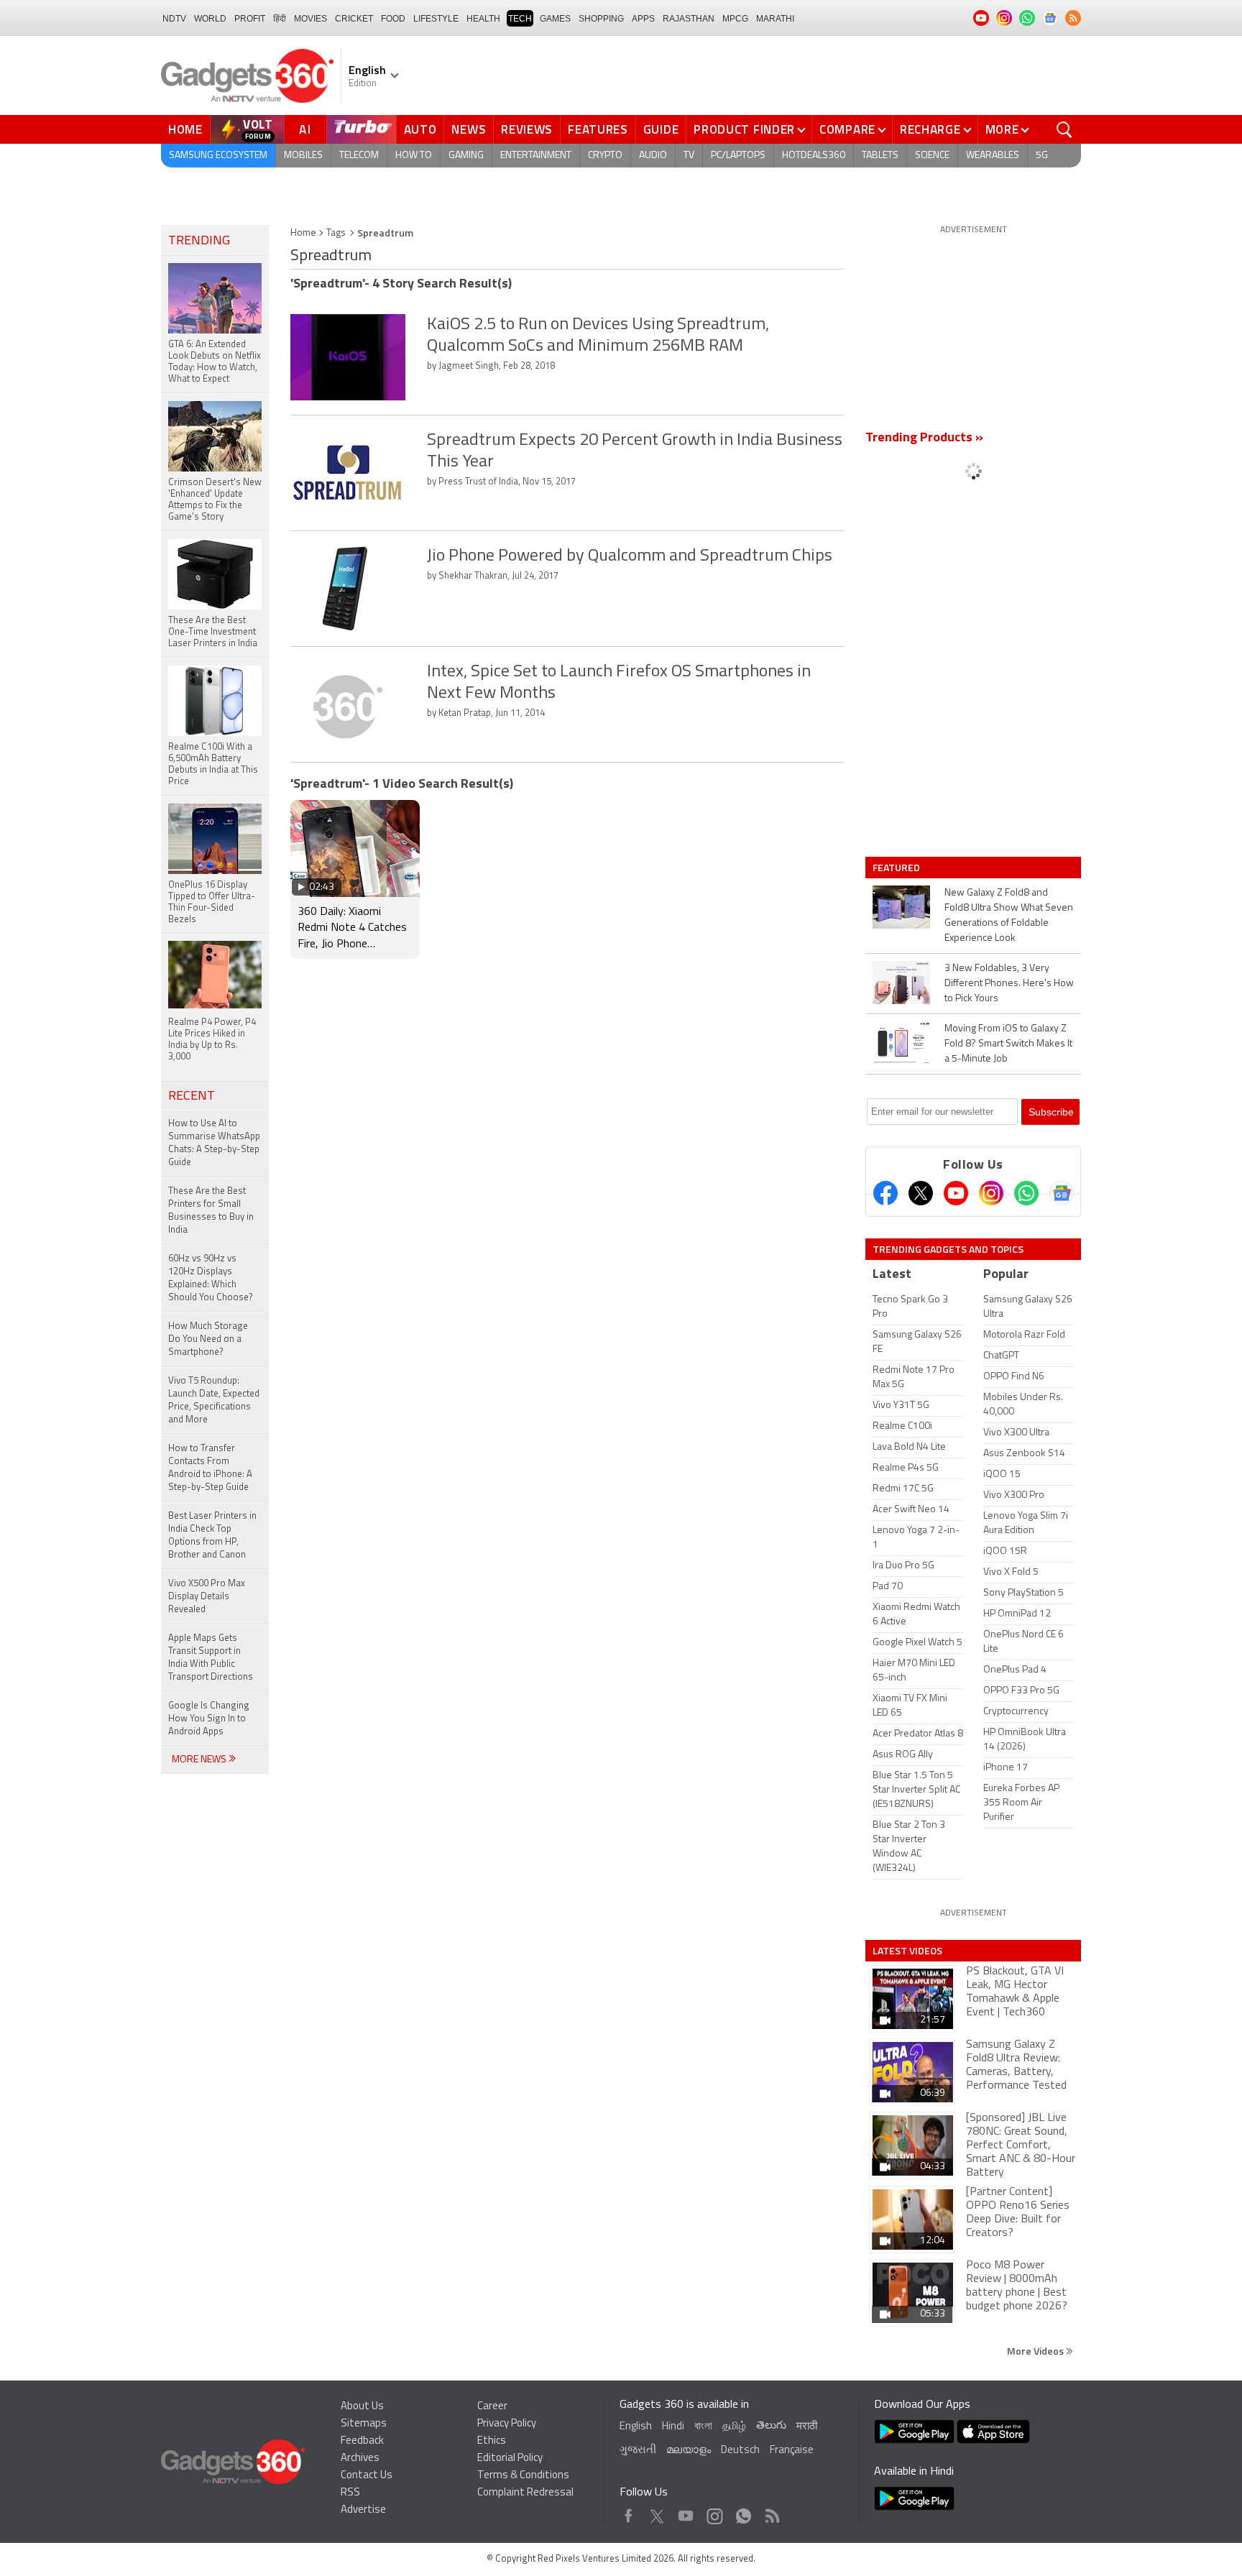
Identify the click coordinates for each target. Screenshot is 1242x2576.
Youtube (686, 2512)
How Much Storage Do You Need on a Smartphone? (208, 1339)
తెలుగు (771, 2426)
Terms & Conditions (523, 2476)
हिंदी (280, 19)
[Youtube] (956, 1193)
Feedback (362, 2441)
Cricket (354, 19)
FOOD (393, 19)
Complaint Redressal (525, 2493)
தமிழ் (734, 2427)
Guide (661, 129)
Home (185, 129)
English (636, 2427)
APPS (643, 19)
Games (555, 19)
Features (598, 129)
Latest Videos (907, 1951)
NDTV (174, 19)
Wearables (993, 156)
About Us (362, 2407)
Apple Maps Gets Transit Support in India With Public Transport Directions (211, 1658)
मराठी (807, 2427)
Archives (360, 2458)
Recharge (930, 129)
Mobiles (303, 156)
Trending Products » (924, 438)
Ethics (492, 2441)
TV (689, 156)
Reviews (527, 129)
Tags (336, 233)
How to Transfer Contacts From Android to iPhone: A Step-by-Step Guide (210, 1468)
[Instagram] (991, 1193)
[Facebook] (885, 1193)
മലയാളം (689, 2451)
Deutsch (740, 2451)
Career (492, 2407)
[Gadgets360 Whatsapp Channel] (1026, 1193)
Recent (192, 1097)
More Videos (1036, 2351)
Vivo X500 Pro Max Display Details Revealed (207, 1597)
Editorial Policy (510, 2458)
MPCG (735, 19)
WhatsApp (744, 2512)
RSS (350, 2493)
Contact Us (367, 2476)
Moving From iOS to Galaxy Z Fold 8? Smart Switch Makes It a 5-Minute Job (1008, 1044)
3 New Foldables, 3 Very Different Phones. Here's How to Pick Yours (1009, 984)
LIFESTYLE (436, 19)
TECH (520, 19)
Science (932, 156)
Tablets (880, 156)
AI (305, 129)
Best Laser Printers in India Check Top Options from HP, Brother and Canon (212, 1536)
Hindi (673, 2427)
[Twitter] (921, 1193)
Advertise (363, 2510)
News (469, 129)
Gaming (466, 156)
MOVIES (310, 19)
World (210, 19)
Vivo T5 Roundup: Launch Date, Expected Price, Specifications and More (214, 1400)
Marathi (775, 19)
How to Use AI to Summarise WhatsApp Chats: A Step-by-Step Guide (214, 1143)
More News (200, 1760)
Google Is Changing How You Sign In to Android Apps (209, 1719)
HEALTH (483, 19)
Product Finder (744, 129)
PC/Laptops (738, 156)
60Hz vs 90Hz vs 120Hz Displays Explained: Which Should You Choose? (211, 1278)
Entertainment (536, 156)
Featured (897, 868)
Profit (250, 19)
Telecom (359, 156)
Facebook (629, 2512)
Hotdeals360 (814, 156)
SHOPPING (601, 19)
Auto (420, 129)
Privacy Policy (507, 2424)
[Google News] (1062, 1193)
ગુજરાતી (638, 2451)
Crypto (605, 156)
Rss (771, 2512)
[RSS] (1073, 18)
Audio (653, 156)
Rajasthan (689, 19)
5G (1042, 156)
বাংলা (703, 2427)
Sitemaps (364, 2424)
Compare (847, 129)
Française (792, 2451)
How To (414, 156)
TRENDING (199, 241)
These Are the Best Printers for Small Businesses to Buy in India (211, 1211)
